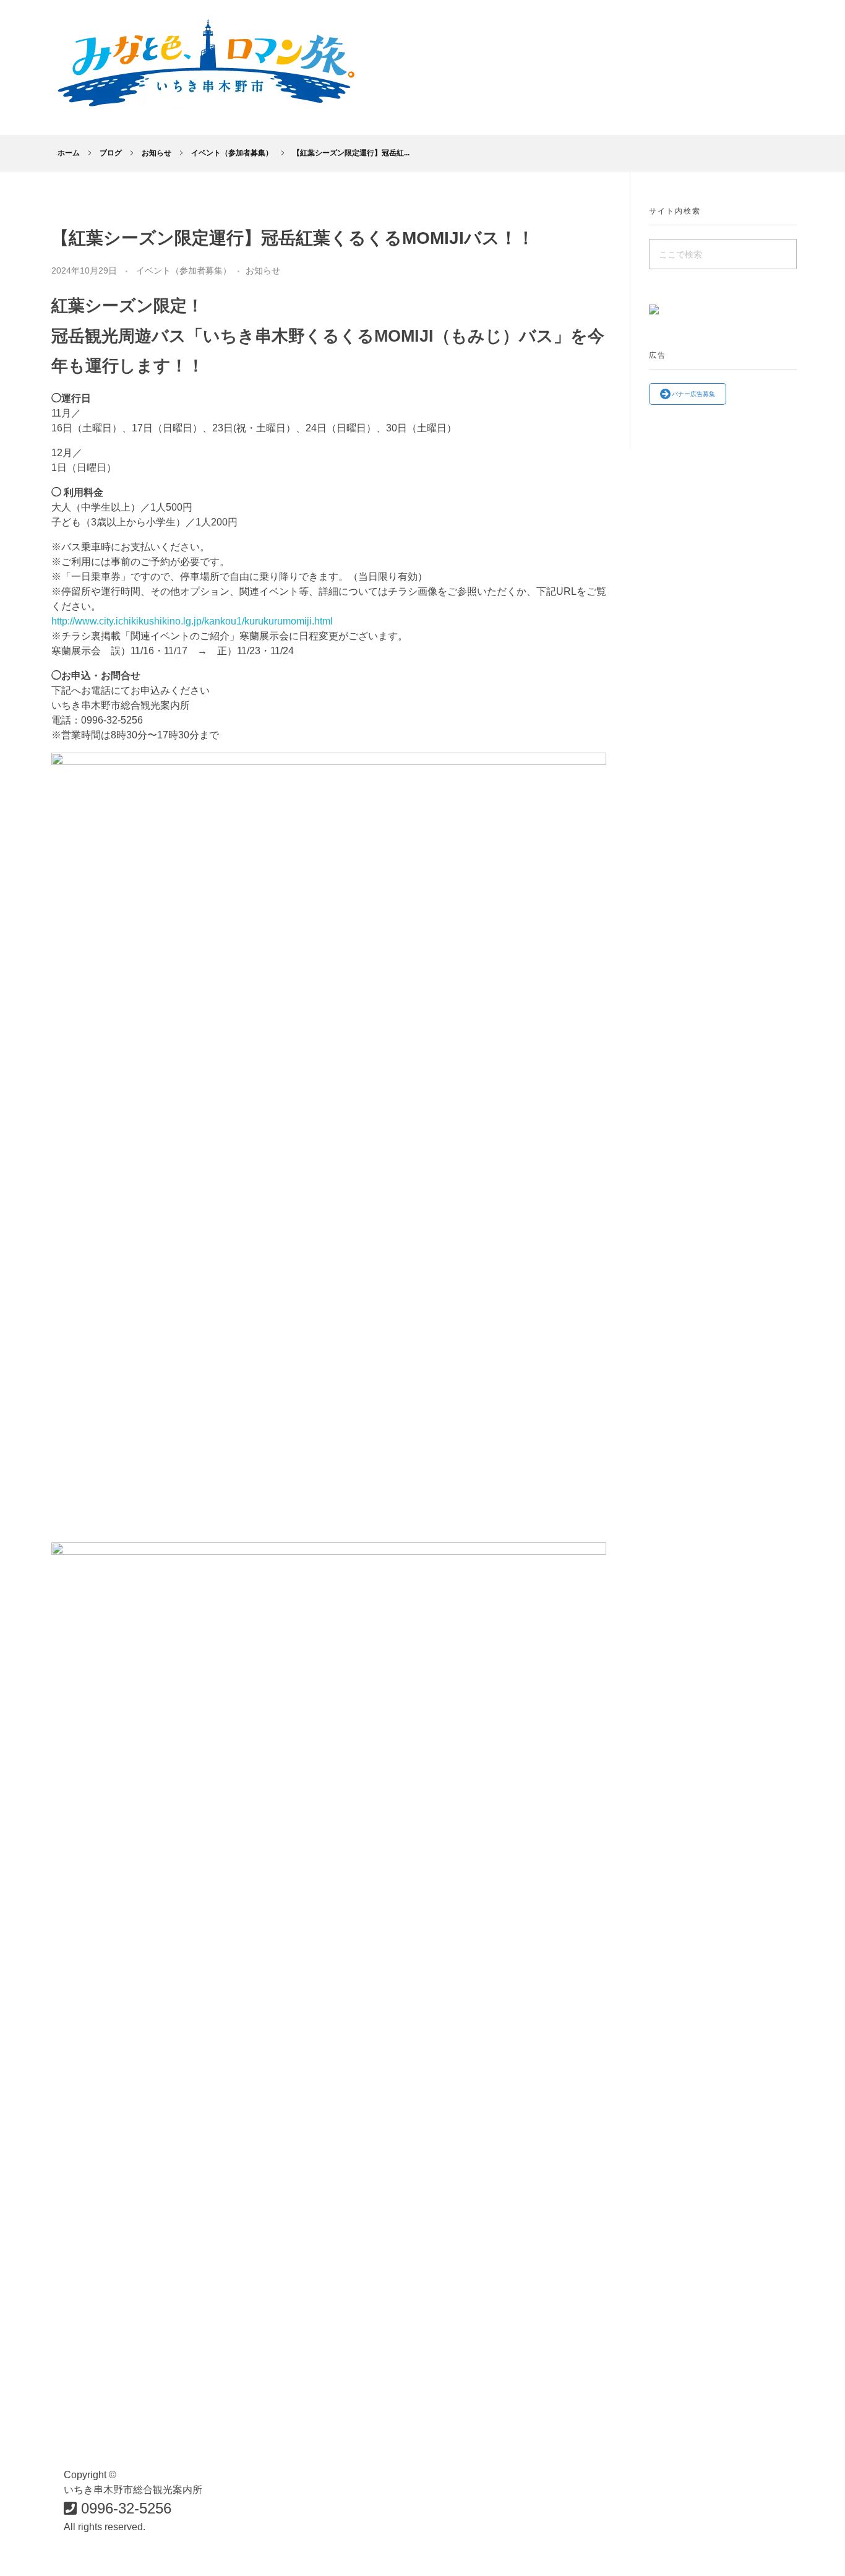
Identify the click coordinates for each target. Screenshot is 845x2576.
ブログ (111, 153)
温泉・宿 (291, 2521)
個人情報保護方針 (676, 2472)
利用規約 (656, 2447)
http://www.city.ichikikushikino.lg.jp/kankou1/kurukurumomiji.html (192, 621)
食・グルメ (296, 2422)
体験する (291, 2546)
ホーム (69, 153)
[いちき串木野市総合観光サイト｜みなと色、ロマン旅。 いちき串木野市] (206, 65)
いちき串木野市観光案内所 (513, 2422)
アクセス (473, 2447)
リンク (651, 2422)
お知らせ (157, 153)
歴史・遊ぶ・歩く (311, 2472)
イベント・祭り (306, 2447)
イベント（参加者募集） (232, 153)
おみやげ (291, 2496)
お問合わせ (478, 2472)
